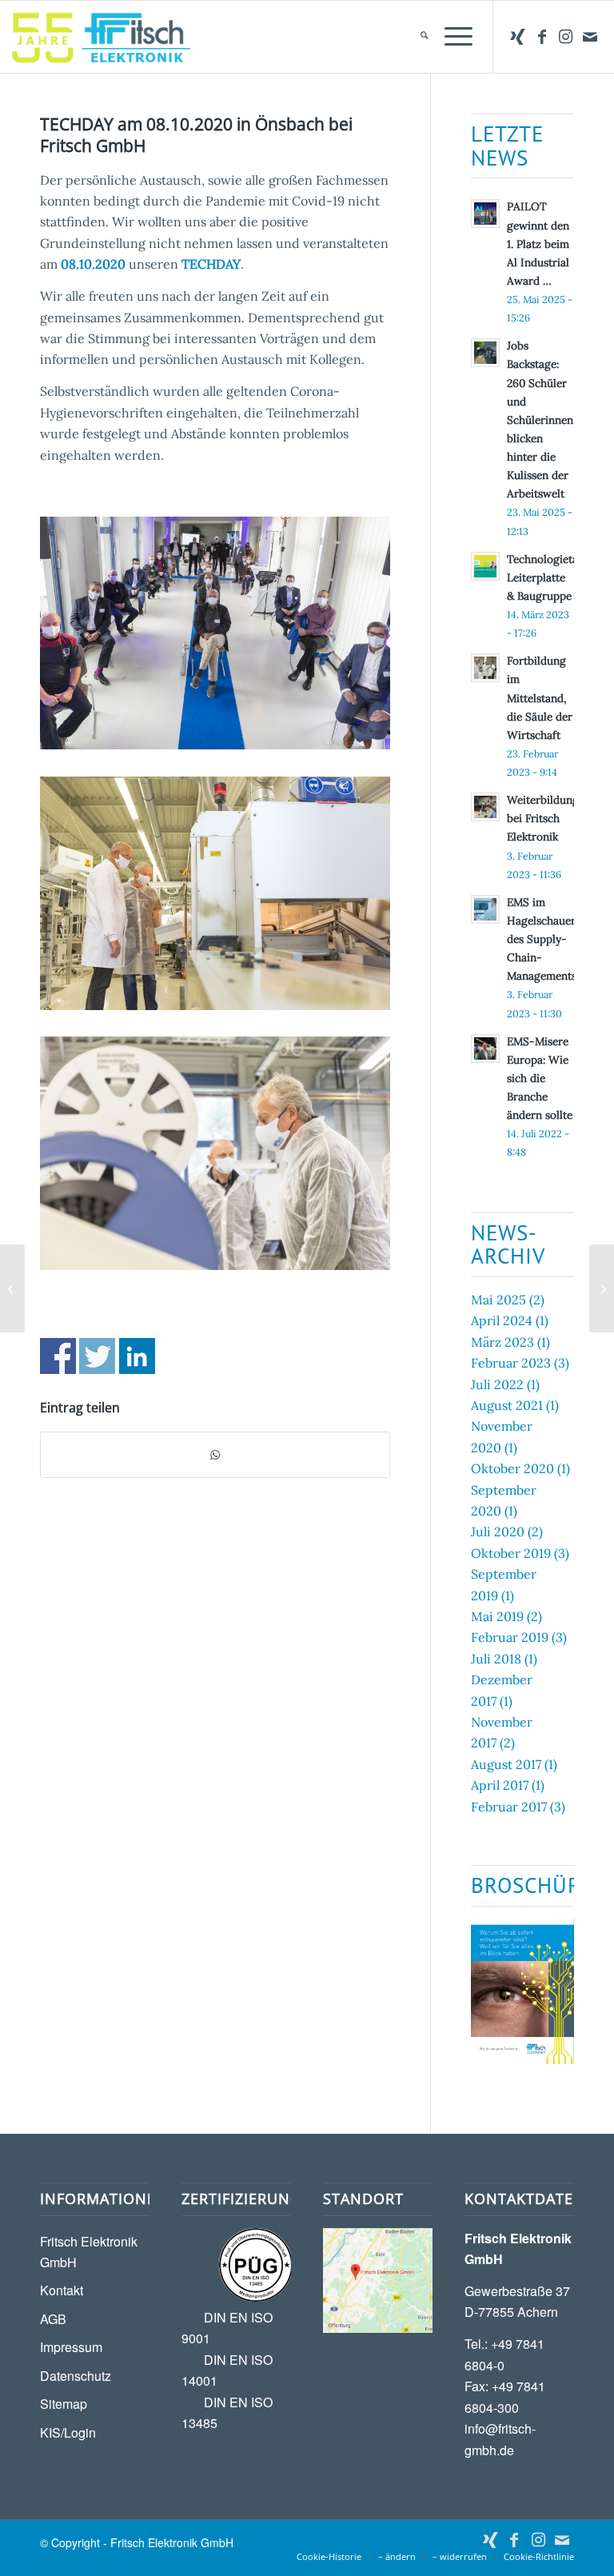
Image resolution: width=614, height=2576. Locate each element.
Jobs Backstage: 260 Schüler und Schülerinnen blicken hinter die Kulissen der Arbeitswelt (540, 419)
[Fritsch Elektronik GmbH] (101, 37)
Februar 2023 (511, 1363)
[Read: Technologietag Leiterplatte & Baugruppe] (485, 566)
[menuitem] (416, 37)
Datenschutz (76, 2376)
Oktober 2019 (511, 1553)
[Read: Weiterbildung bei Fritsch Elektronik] (485, 807)
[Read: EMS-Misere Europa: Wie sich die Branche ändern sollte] (485, 1048)
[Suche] (416, 37)
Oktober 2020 (512, 1468)
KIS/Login (68, 2432)
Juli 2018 (496, 1659)
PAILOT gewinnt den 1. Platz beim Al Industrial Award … (538, 244)
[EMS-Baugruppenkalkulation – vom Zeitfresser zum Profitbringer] (602, 1288)
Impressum (71, 2347)
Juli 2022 (497, 1384)
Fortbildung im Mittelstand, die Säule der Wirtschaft (540, 698)
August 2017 (506, 1764)
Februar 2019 (510, 1637)
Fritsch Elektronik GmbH (89, 2252)
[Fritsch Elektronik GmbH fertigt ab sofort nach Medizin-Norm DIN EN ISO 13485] (12, 1288)
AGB (53, 2319)
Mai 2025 (498, 1300)
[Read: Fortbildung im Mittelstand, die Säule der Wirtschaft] (485, 668)
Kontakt (62, 2290)
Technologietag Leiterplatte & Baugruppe (546, 577)
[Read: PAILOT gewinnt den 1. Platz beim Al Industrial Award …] (485, 214)
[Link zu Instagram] (566, 37)
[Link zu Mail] (590, 37)
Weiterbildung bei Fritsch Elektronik (543, 818)
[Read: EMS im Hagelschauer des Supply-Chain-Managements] (485, 909)
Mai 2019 (497, 1616)
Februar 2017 (509, 1807)
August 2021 (507, 1405)
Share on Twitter (97, 1356)
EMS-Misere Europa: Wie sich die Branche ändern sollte (540, 1078)
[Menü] (451, 37)
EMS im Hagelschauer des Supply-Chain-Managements (542, 939)
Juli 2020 (498, 1532)
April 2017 (500, 1785)
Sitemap (64, 2404)
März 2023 (502, 1342)
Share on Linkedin (137, 1356)
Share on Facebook (58, 1356)
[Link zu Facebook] (542, 37)
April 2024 (502, 1320)
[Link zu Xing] (518, 37)
